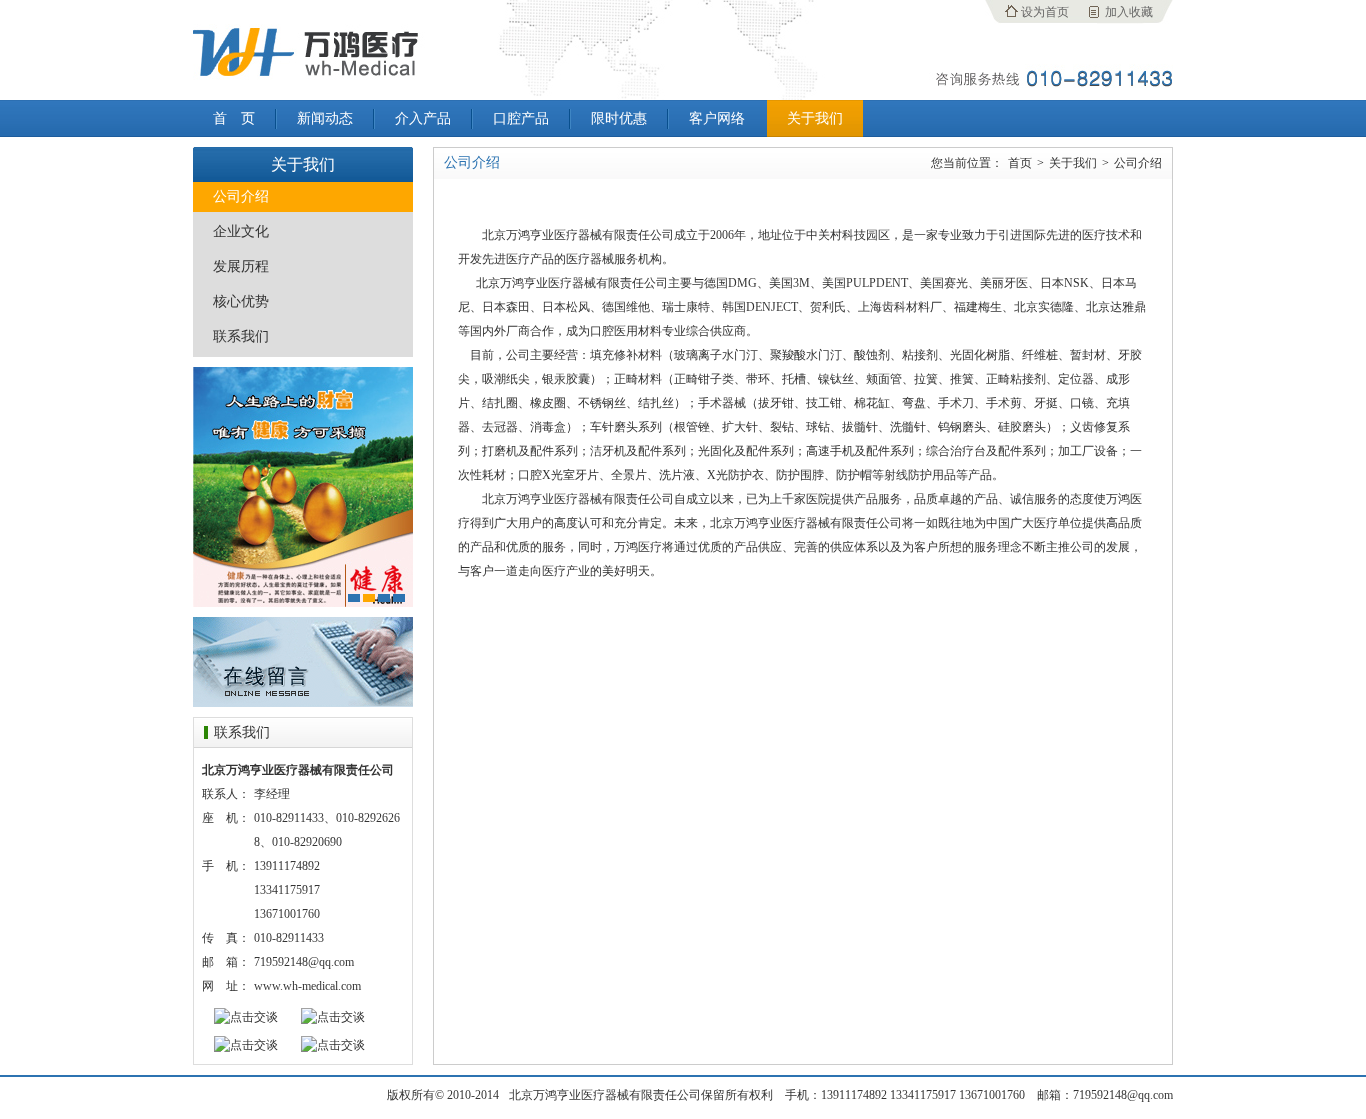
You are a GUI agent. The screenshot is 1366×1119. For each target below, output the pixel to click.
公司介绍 (241, 196)
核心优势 (241, 301)
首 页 (234, 118)
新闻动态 (325, 118)
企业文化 (241, 231)
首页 (1020, 163)
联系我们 (241, 336)
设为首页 (1045, 12)
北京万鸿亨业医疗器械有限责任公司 (303, 50)
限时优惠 (619, 118)
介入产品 (423, 118)
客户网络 (717, 118)
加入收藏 (1129, 12)
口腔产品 (521, 118)
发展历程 (241, 266)
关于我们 (815, 118)
